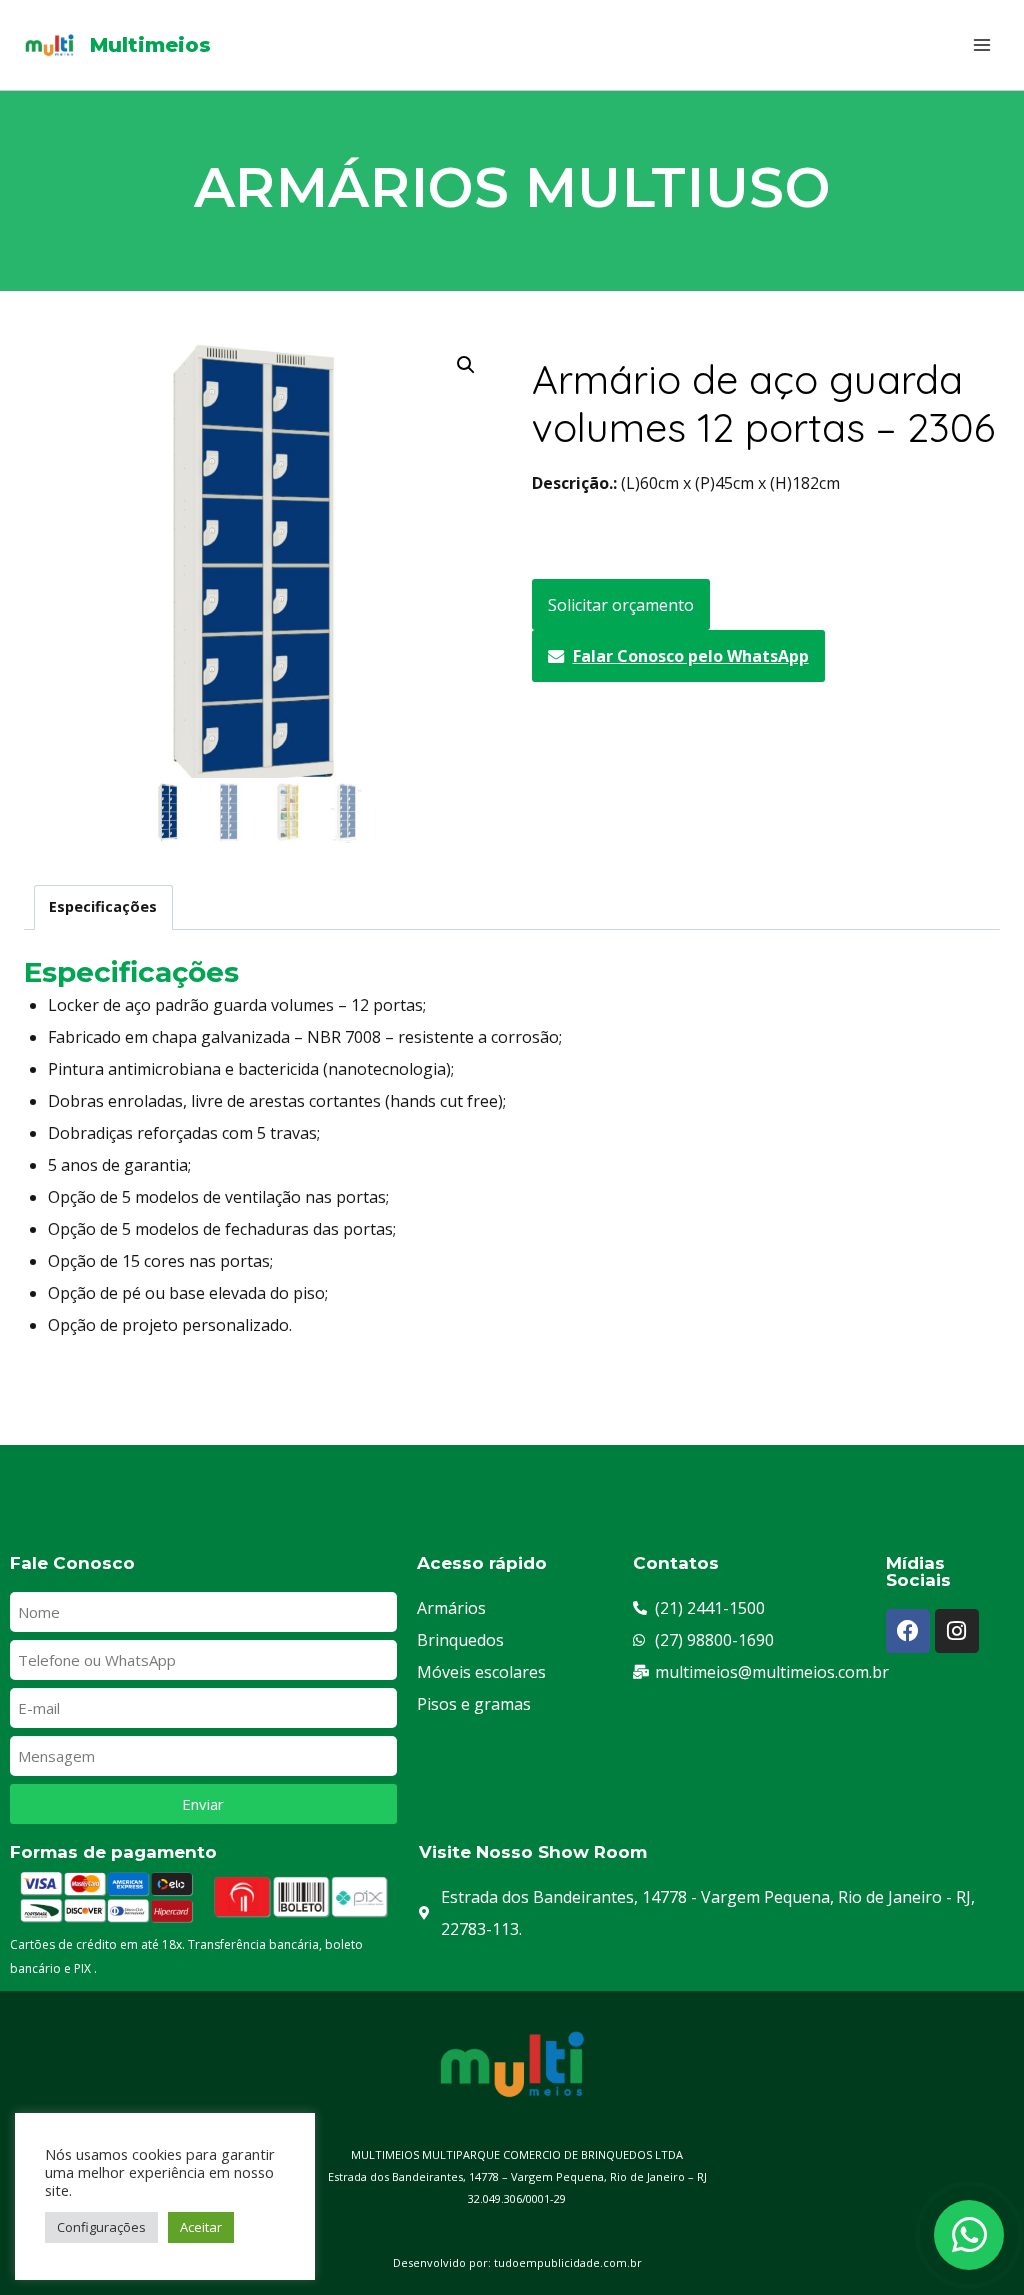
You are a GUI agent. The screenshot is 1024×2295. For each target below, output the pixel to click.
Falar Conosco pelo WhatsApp (691, 656)
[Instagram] (957, 1631)
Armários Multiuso (512, 187)
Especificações (103, 906)
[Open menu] (981, 44)
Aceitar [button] (201, 2227)
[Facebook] (908, 1631)
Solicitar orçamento (621, 605)
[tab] (103, 907)
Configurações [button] (101, 2227)
